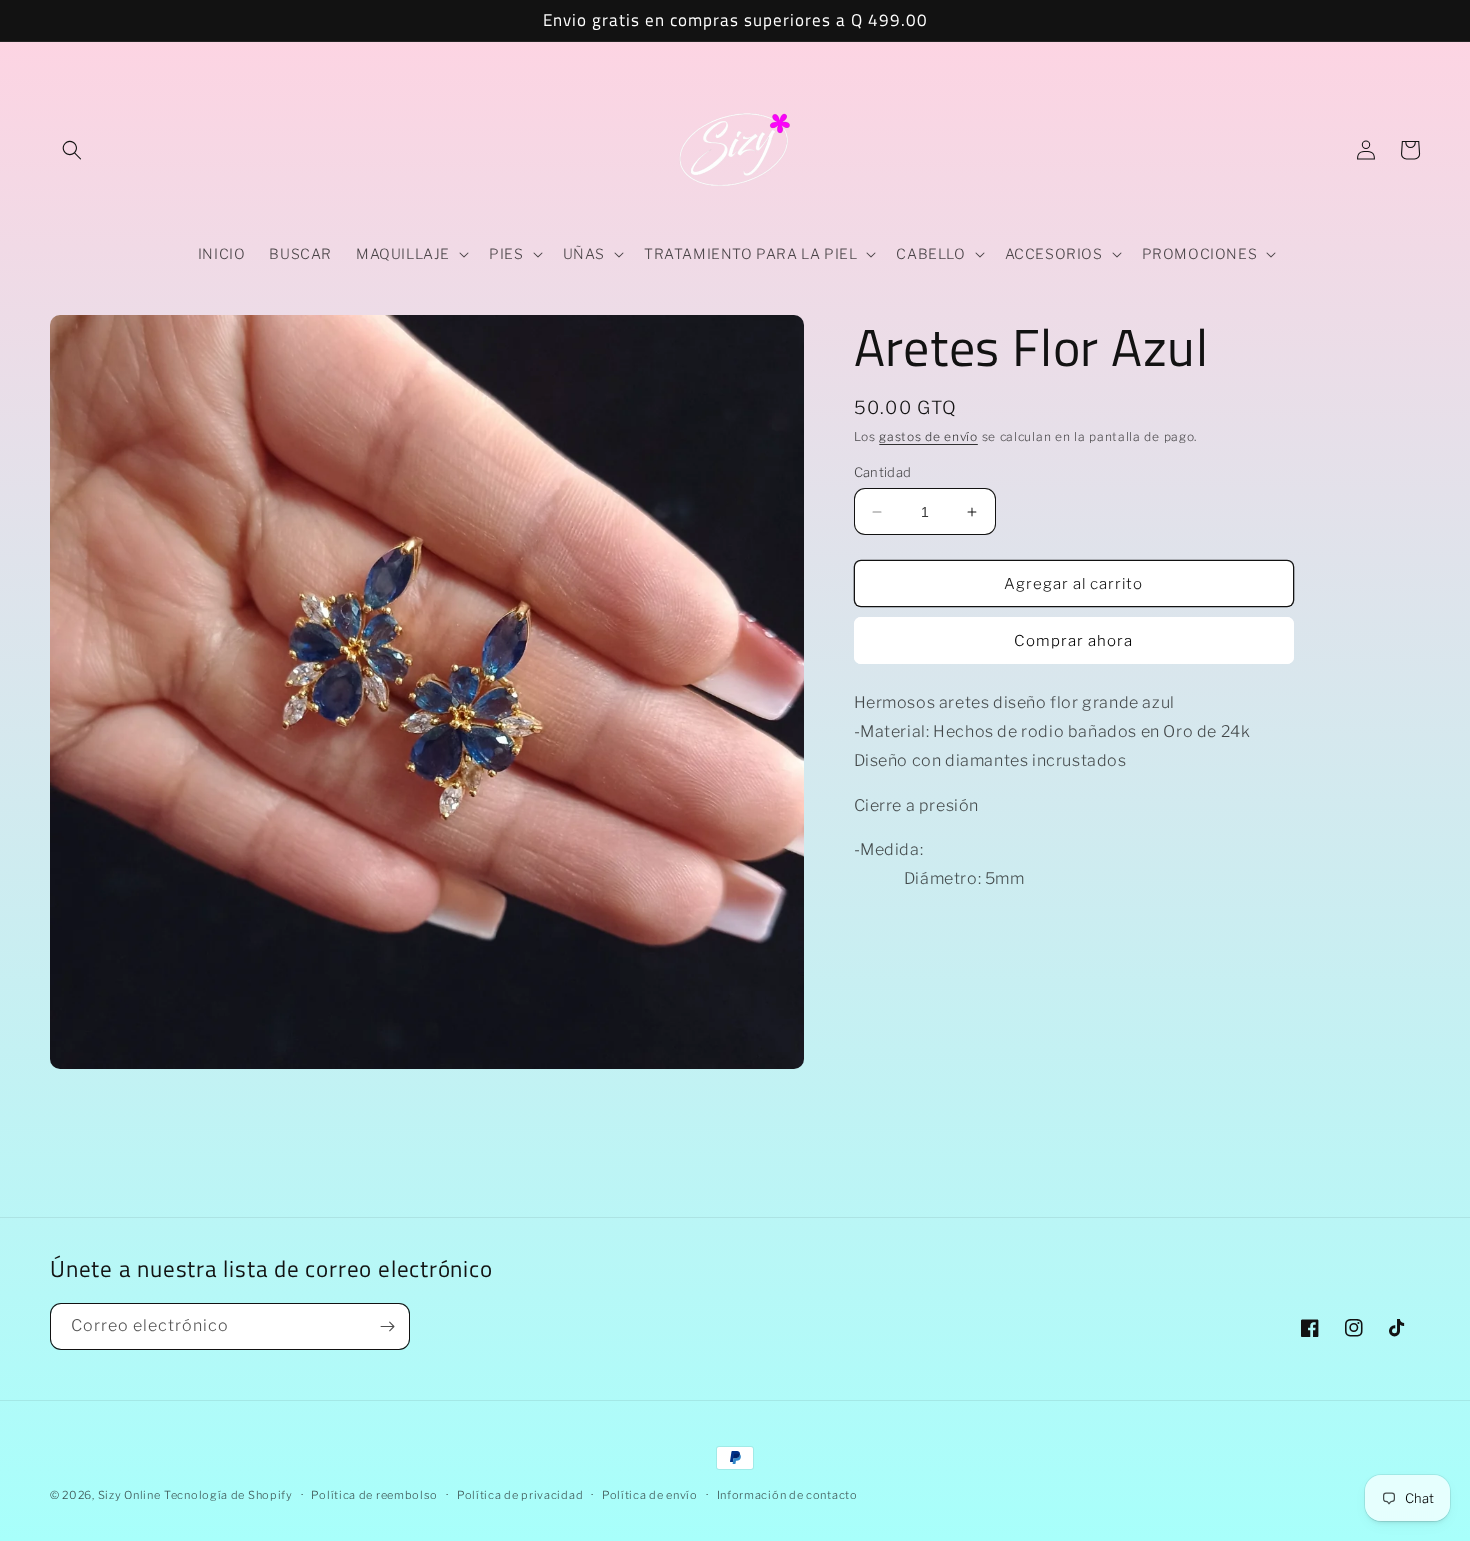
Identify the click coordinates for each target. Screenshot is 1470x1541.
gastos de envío (928, 436)
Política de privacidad (520, 1495)
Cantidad (883, 472)
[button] (72, 150)
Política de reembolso (374, 1495)
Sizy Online (129, 1495)
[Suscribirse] (387, 1326)
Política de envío (650, 1495)
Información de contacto (787, 1495)
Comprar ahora (1073, 641)
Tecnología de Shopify (228, 1495)
